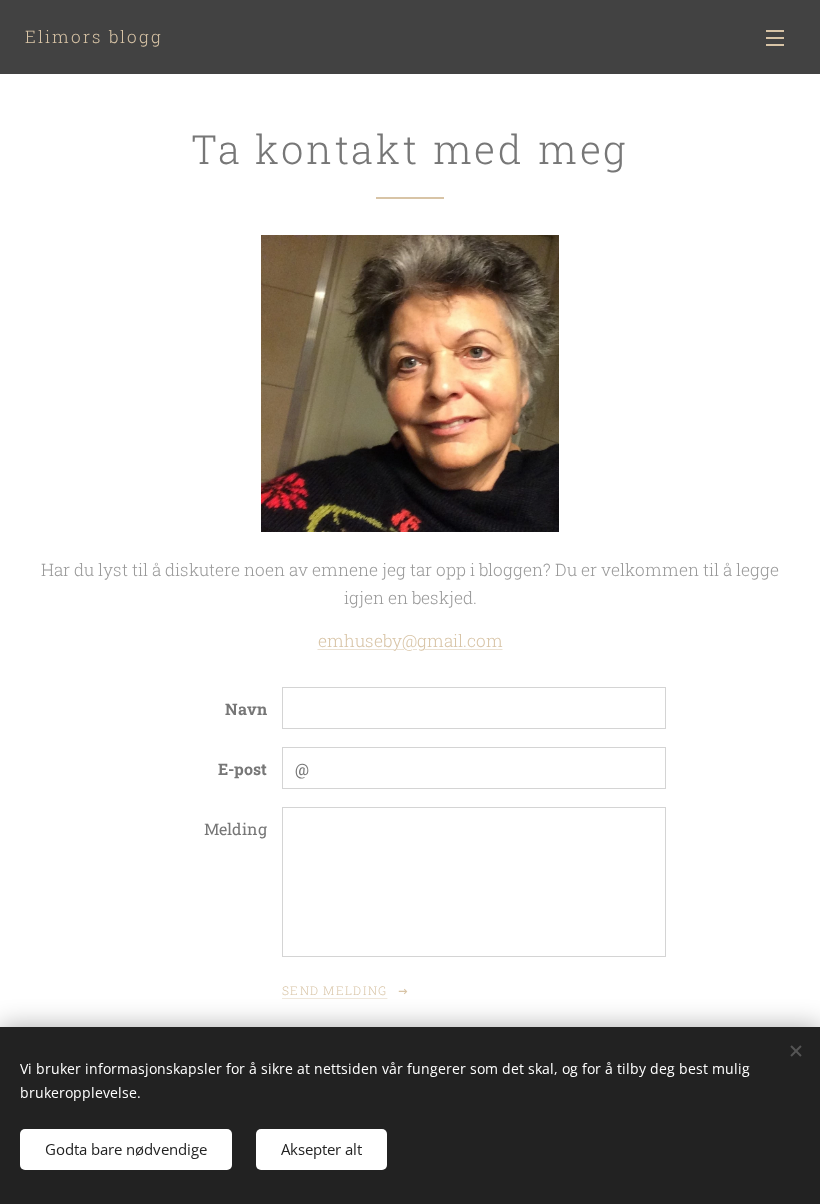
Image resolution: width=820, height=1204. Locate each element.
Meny (775, 37)
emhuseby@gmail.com (410, 640)
